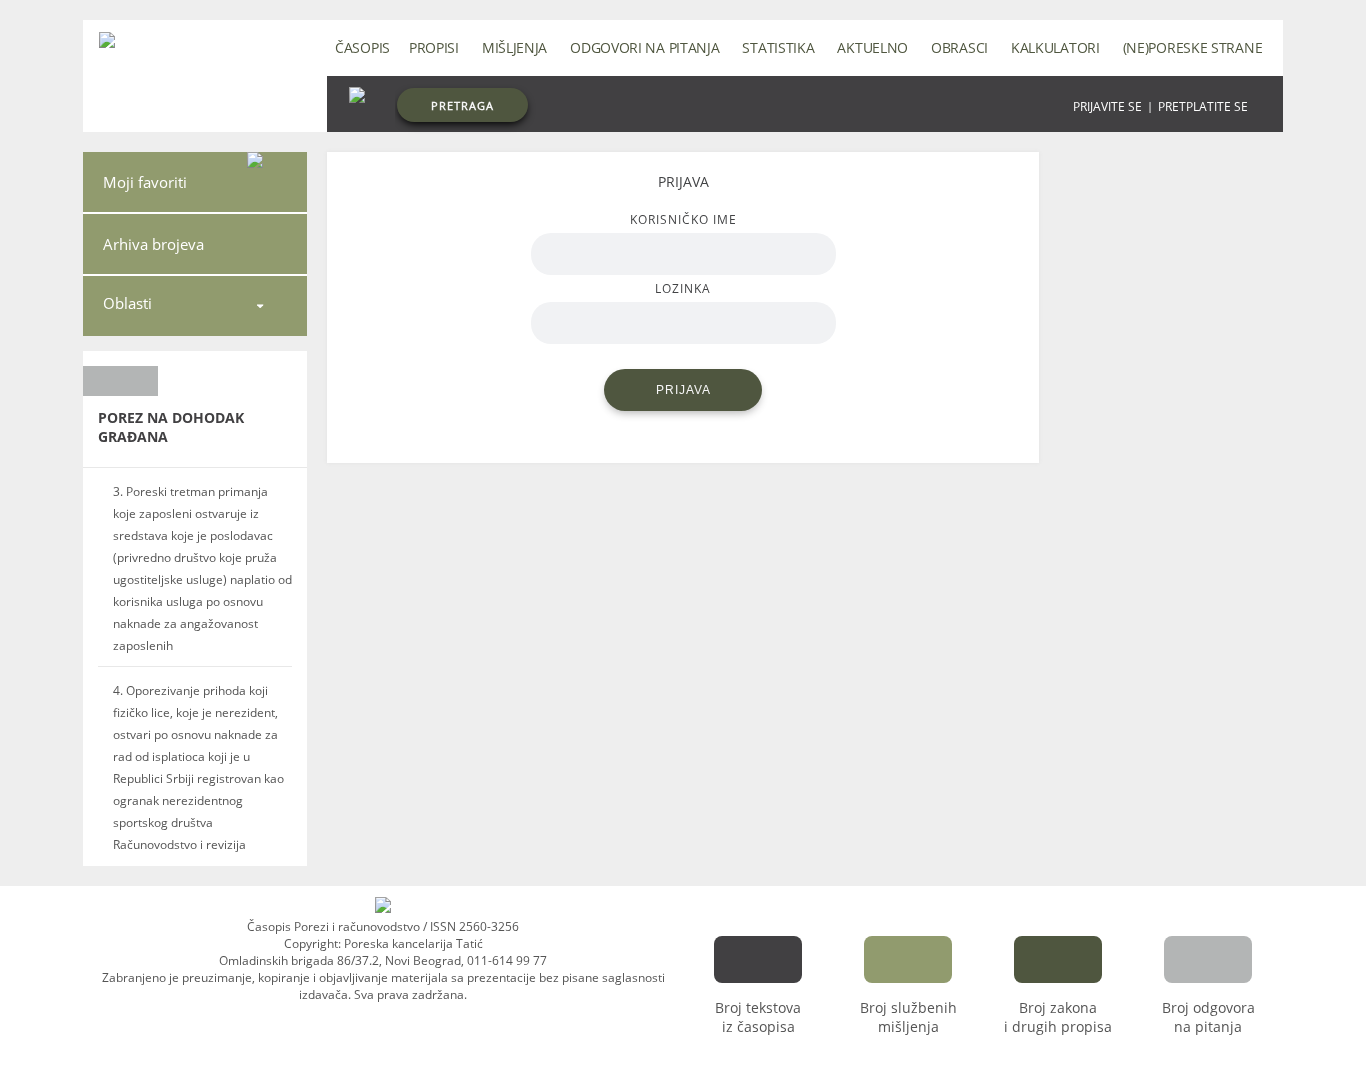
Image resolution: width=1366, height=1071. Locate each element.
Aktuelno (872, 47)
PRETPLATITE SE (1203, 106)
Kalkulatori (1055, 47)
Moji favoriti (145, 182)
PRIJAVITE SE (1107, 106)
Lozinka (683, 288)
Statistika (778, 47)
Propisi (434, 47)
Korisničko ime (683, 219)
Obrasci (959, 47)
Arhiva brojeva (153, 244)
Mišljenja (514, 47)
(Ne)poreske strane (1193, 47)
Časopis (362, 47)
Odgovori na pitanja (644, 47)
